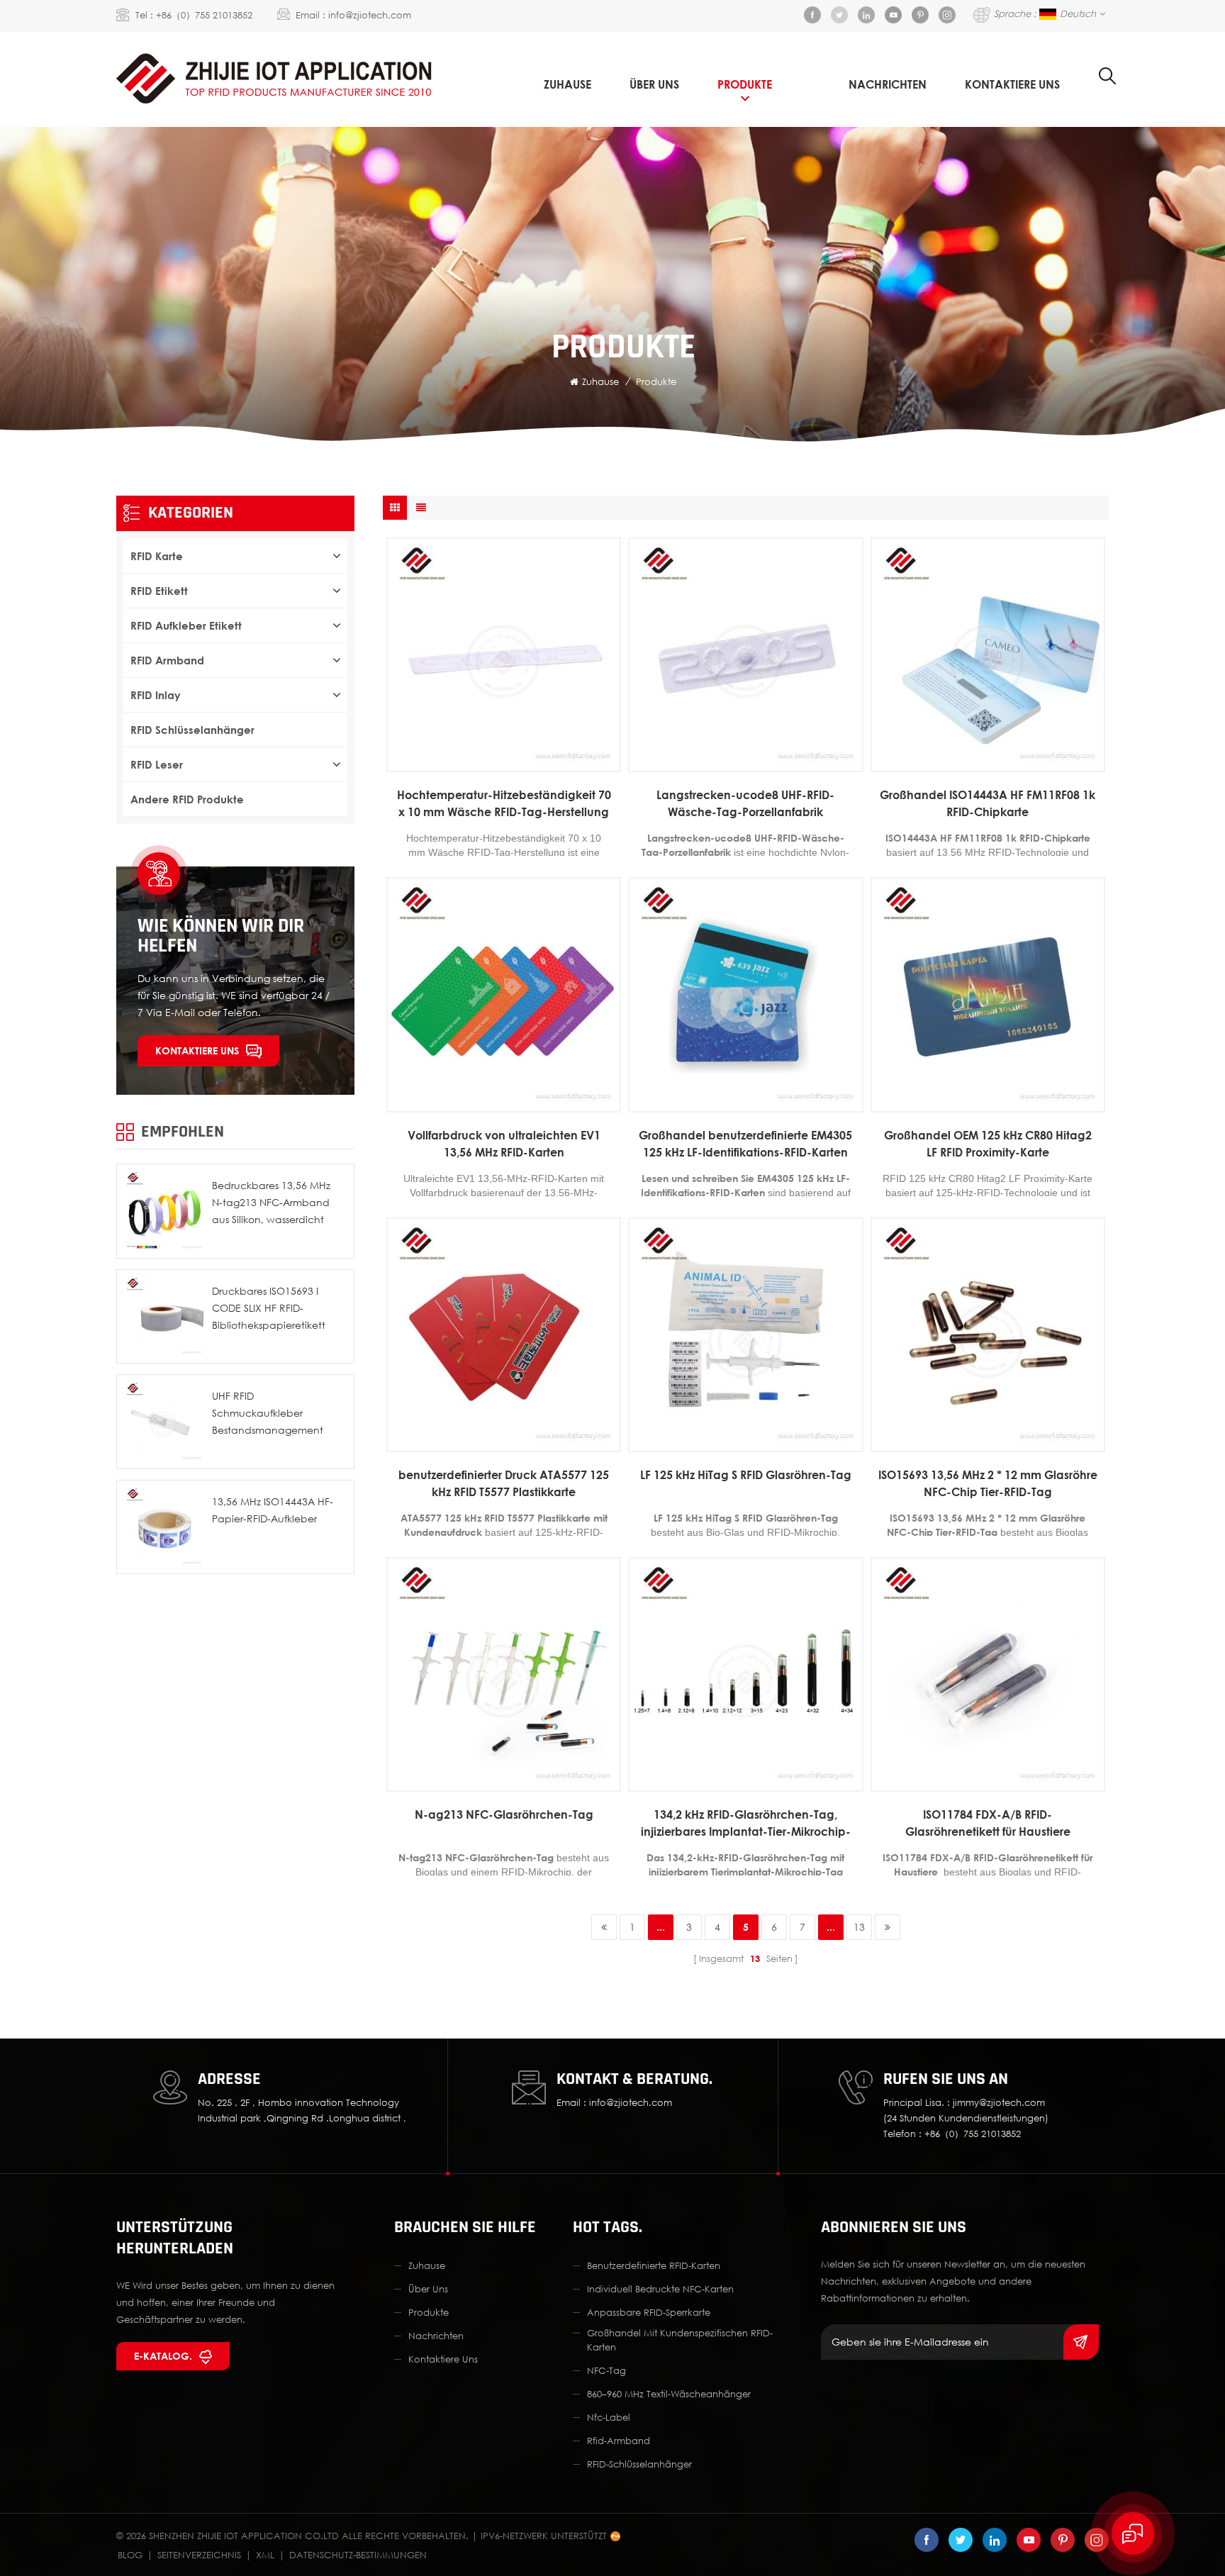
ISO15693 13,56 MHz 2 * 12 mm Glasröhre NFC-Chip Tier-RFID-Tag (988, 1483)
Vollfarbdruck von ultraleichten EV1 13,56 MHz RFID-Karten (504, 1144)
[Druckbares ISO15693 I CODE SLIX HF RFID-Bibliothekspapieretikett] (164, 1317)
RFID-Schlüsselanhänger (639, 2464)
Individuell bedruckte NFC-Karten (660, 2289)
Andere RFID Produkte (187, 799)
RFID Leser (157, 764)
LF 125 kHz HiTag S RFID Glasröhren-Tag (746, 1475)
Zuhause (567, 84)
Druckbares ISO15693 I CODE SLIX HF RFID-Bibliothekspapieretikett (269, 1308)
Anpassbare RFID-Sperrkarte (649, 2312)
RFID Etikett (159, 591)
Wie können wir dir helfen (221, 936)
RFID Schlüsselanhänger (192, 730)
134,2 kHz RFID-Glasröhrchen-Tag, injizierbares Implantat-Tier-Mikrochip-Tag (746, 1824)
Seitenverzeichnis (199, 2555)
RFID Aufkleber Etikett (186, 625)
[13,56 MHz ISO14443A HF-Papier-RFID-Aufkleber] (164, 1527)
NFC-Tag (606, 2370)
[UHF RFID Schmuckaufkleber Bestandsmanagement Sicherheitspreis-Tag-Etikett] (164, 1422)
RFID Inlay (156, 695)
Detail (497, 761)
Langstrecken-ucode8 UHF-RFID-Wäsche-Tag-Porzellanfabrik (745, 803)
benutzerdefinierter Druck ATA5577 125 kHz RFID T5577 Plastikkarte (504, 1483)
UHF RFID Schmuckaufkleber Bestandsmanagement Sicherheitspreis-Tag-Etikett (276, 1414)
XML (265, 2555)
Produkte (745, 84)
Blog (130, 2555)
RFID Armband (167, 660)
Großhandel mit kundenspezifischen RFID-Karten (680, 2340)
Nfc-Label (609, 2417)
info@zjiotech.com (370, 15)
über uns (654, 84)
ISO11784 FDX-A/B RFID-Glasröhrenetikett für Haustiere (988, 1823)
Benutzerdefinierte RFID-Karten (654, 2265)
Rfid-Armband (619, 2441)
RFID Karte (157, 556)
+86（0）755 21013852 (204, 15)
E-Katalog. (163, 2356)
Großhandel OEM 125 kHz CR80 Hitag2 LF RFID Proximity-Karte (988, 1144)
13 (859, 1927)
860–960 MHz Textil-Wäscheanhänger (669, 2394)
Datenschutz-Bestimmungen (358, 2555)
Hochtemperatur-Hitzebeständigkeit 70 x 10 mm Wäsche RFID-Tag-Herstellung (504, 803)
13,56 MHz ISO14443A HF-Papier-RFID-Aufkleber (273, 1510)
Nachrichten (888, 84)
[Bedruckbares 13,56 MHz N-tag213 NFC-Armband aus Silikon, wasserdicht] (164, 1211)
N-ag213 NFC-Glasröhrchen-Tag (504, 1814)
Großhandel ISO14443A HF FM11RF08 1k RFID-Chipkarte (988, 803)
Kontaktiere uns (197, 1050)
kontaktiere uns (1012, 84)
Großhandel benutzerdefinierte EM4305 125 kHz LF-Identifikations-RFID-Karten (745, 1144)
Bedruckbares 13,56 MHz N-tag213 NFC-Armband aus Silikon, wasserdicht (271, 1202)
